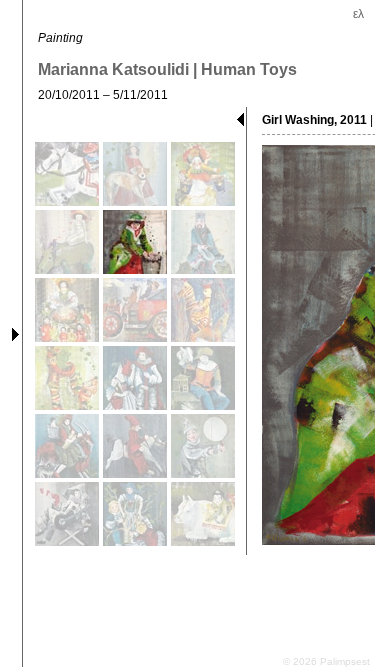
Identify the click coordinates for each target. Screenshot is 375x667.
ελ (358, 14)
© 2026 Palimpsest (326, 661)
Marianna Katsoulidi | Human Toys (167, 69)
